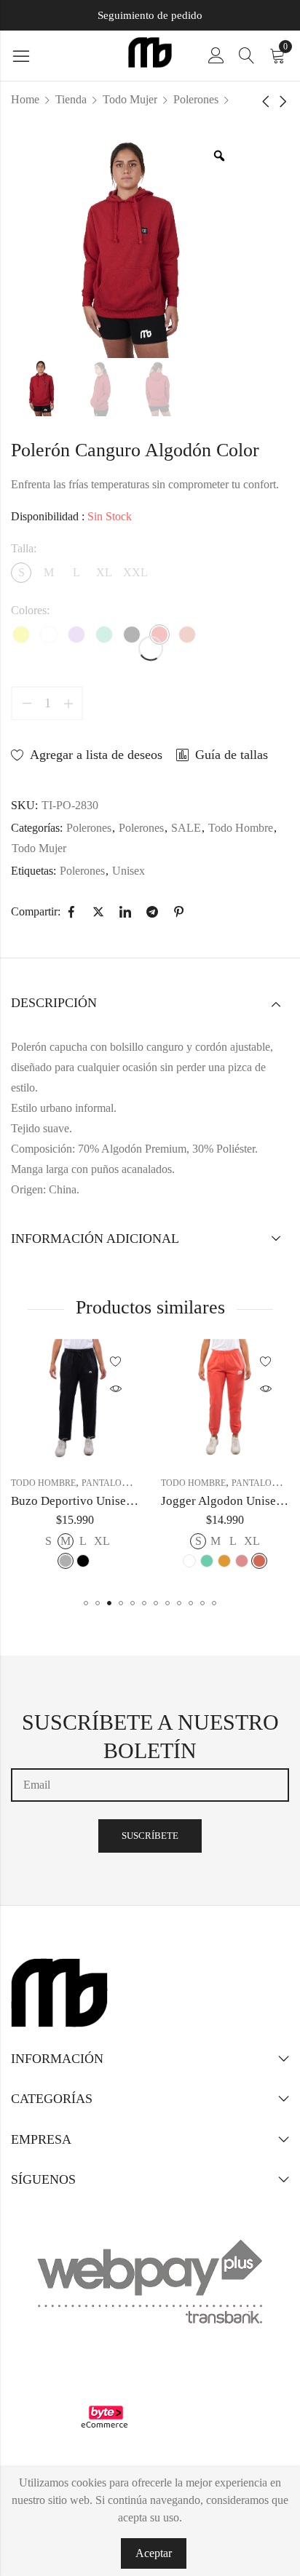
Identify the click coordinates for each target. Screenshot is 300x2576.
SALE (186, 828)
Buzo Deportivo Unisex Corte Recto (104, 1501)
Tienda (71, 99)
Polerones (196, 99)
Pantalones (110, 1483)
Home (25, 99)
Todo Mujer (130, 99)
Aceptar (154, 2553)
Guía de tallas (232, 755)
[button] (86, 1603)
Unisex (129, 871)
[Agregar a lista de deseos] (116, 1362)
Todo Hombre (241, 828)
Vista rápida (116, 1389)
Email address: (150, 1785)
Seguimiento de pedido (150, 15)
